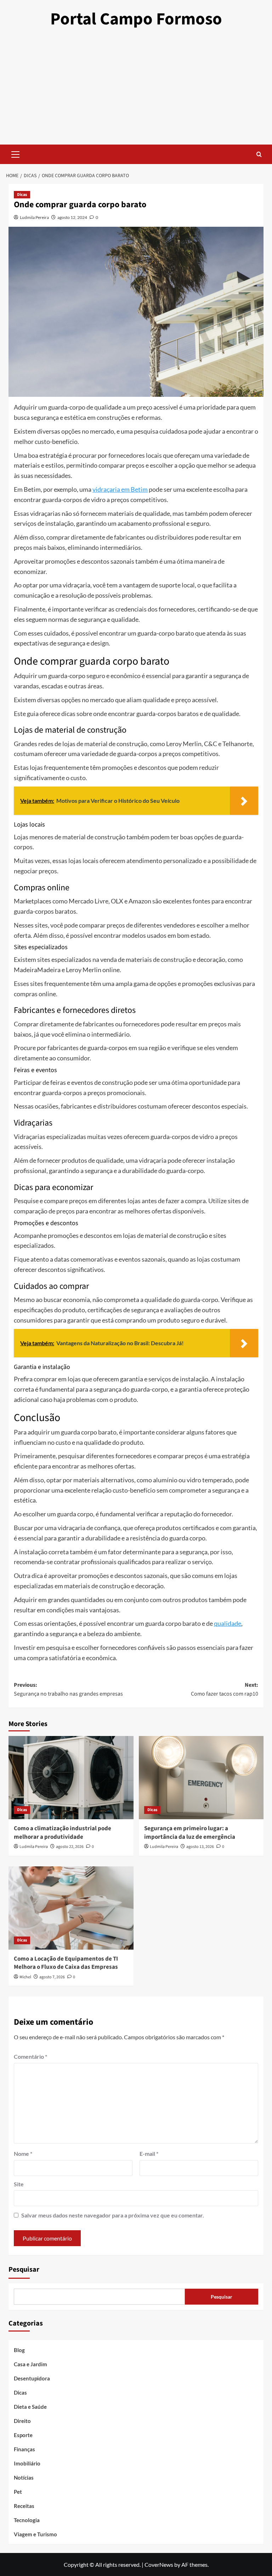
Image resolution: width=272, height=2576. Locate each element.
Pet (18, 2492)
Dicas (22, 195)
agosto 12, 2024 (72, 217)
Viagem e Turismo (35, 2534)
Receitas (24, 2506)
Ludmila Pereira (34, 217)
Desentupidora (32, 2378)
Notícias (24, 2478)
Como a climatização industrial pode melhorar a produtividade (63, 1833)
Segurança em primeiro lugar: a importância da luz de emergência (190, 1833)
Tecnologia (27, 2520)
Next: (225, 1690)
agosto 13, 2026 (200, 1847)
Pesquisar (24, 2270)
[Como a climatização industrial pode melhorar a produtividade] (71, 1778)
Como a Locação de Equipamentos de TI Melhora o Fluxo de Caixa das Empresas (66, 1963)
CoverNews (159, 2564)
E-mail (149, 2154)
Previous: (68, 1690)
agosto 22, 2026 (70, 1847)
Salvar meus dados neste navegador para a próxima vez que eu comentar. (113, 2215)
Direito (22, 2421)
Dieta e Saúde (30, 2407)
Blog (19, 2350)
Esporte (23, 2435)
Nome (23, 2154)
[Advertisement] (136, 91)
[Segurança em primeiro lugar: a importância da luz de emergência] (201, 1778)
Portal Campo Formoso (136, 19)
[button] (16, 153)
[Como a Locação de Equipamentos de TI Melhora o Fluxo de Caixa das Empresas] (71, 1908)
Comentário (30, 2056)
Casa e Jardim (30, 2364)
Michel (25, 1977)
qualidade (228, 1623)
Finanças (24, 2449)
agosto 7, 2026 (52, 1977)
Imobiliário (27, 2463)
